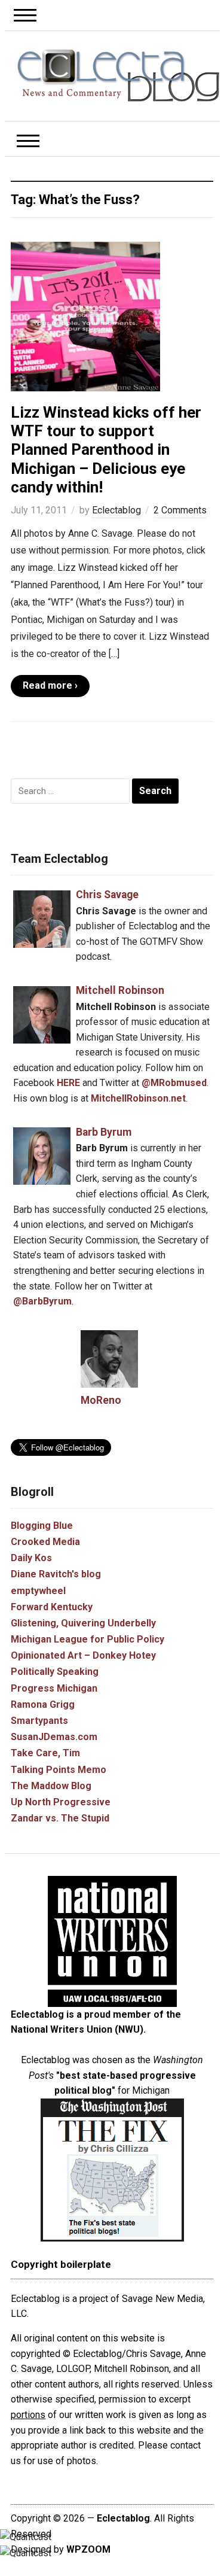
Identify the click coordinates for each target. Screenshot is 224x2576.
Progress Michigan (54, 1688)
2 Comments (180, 510)
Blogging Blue (42, 1526)
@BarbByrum (42, 1301)
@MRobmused (174, 1083)
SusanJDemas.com (54, 1737)
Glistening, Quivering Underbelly (83, 1623)
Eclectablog (116, 510)
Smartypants (39, 1721)
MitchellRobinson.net (138, 1098)
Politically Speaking (55, 1672)
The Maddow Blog (51, 1786)
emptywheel (38, 1591)
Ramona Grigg (43, 1704)
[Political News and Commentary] (118, 75)
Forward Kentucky (52, 1607)
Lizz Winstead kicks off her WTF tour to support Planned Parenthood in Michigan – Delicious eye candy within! (106, 450)
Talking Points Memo (59, 1770)
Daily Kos (31, 1558)
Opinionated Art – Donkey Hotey (83, 1655)
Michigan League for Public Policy (88, 1639)
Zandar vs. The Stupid (60, 1818)
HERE (68, 1083)
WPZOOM (88, 2549)
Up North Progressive (61, 1802)
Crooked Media (45, 1542)
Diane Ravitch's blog (56, 1574)
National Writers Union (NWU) (77, 2029)
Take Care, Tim (45, 1753)
